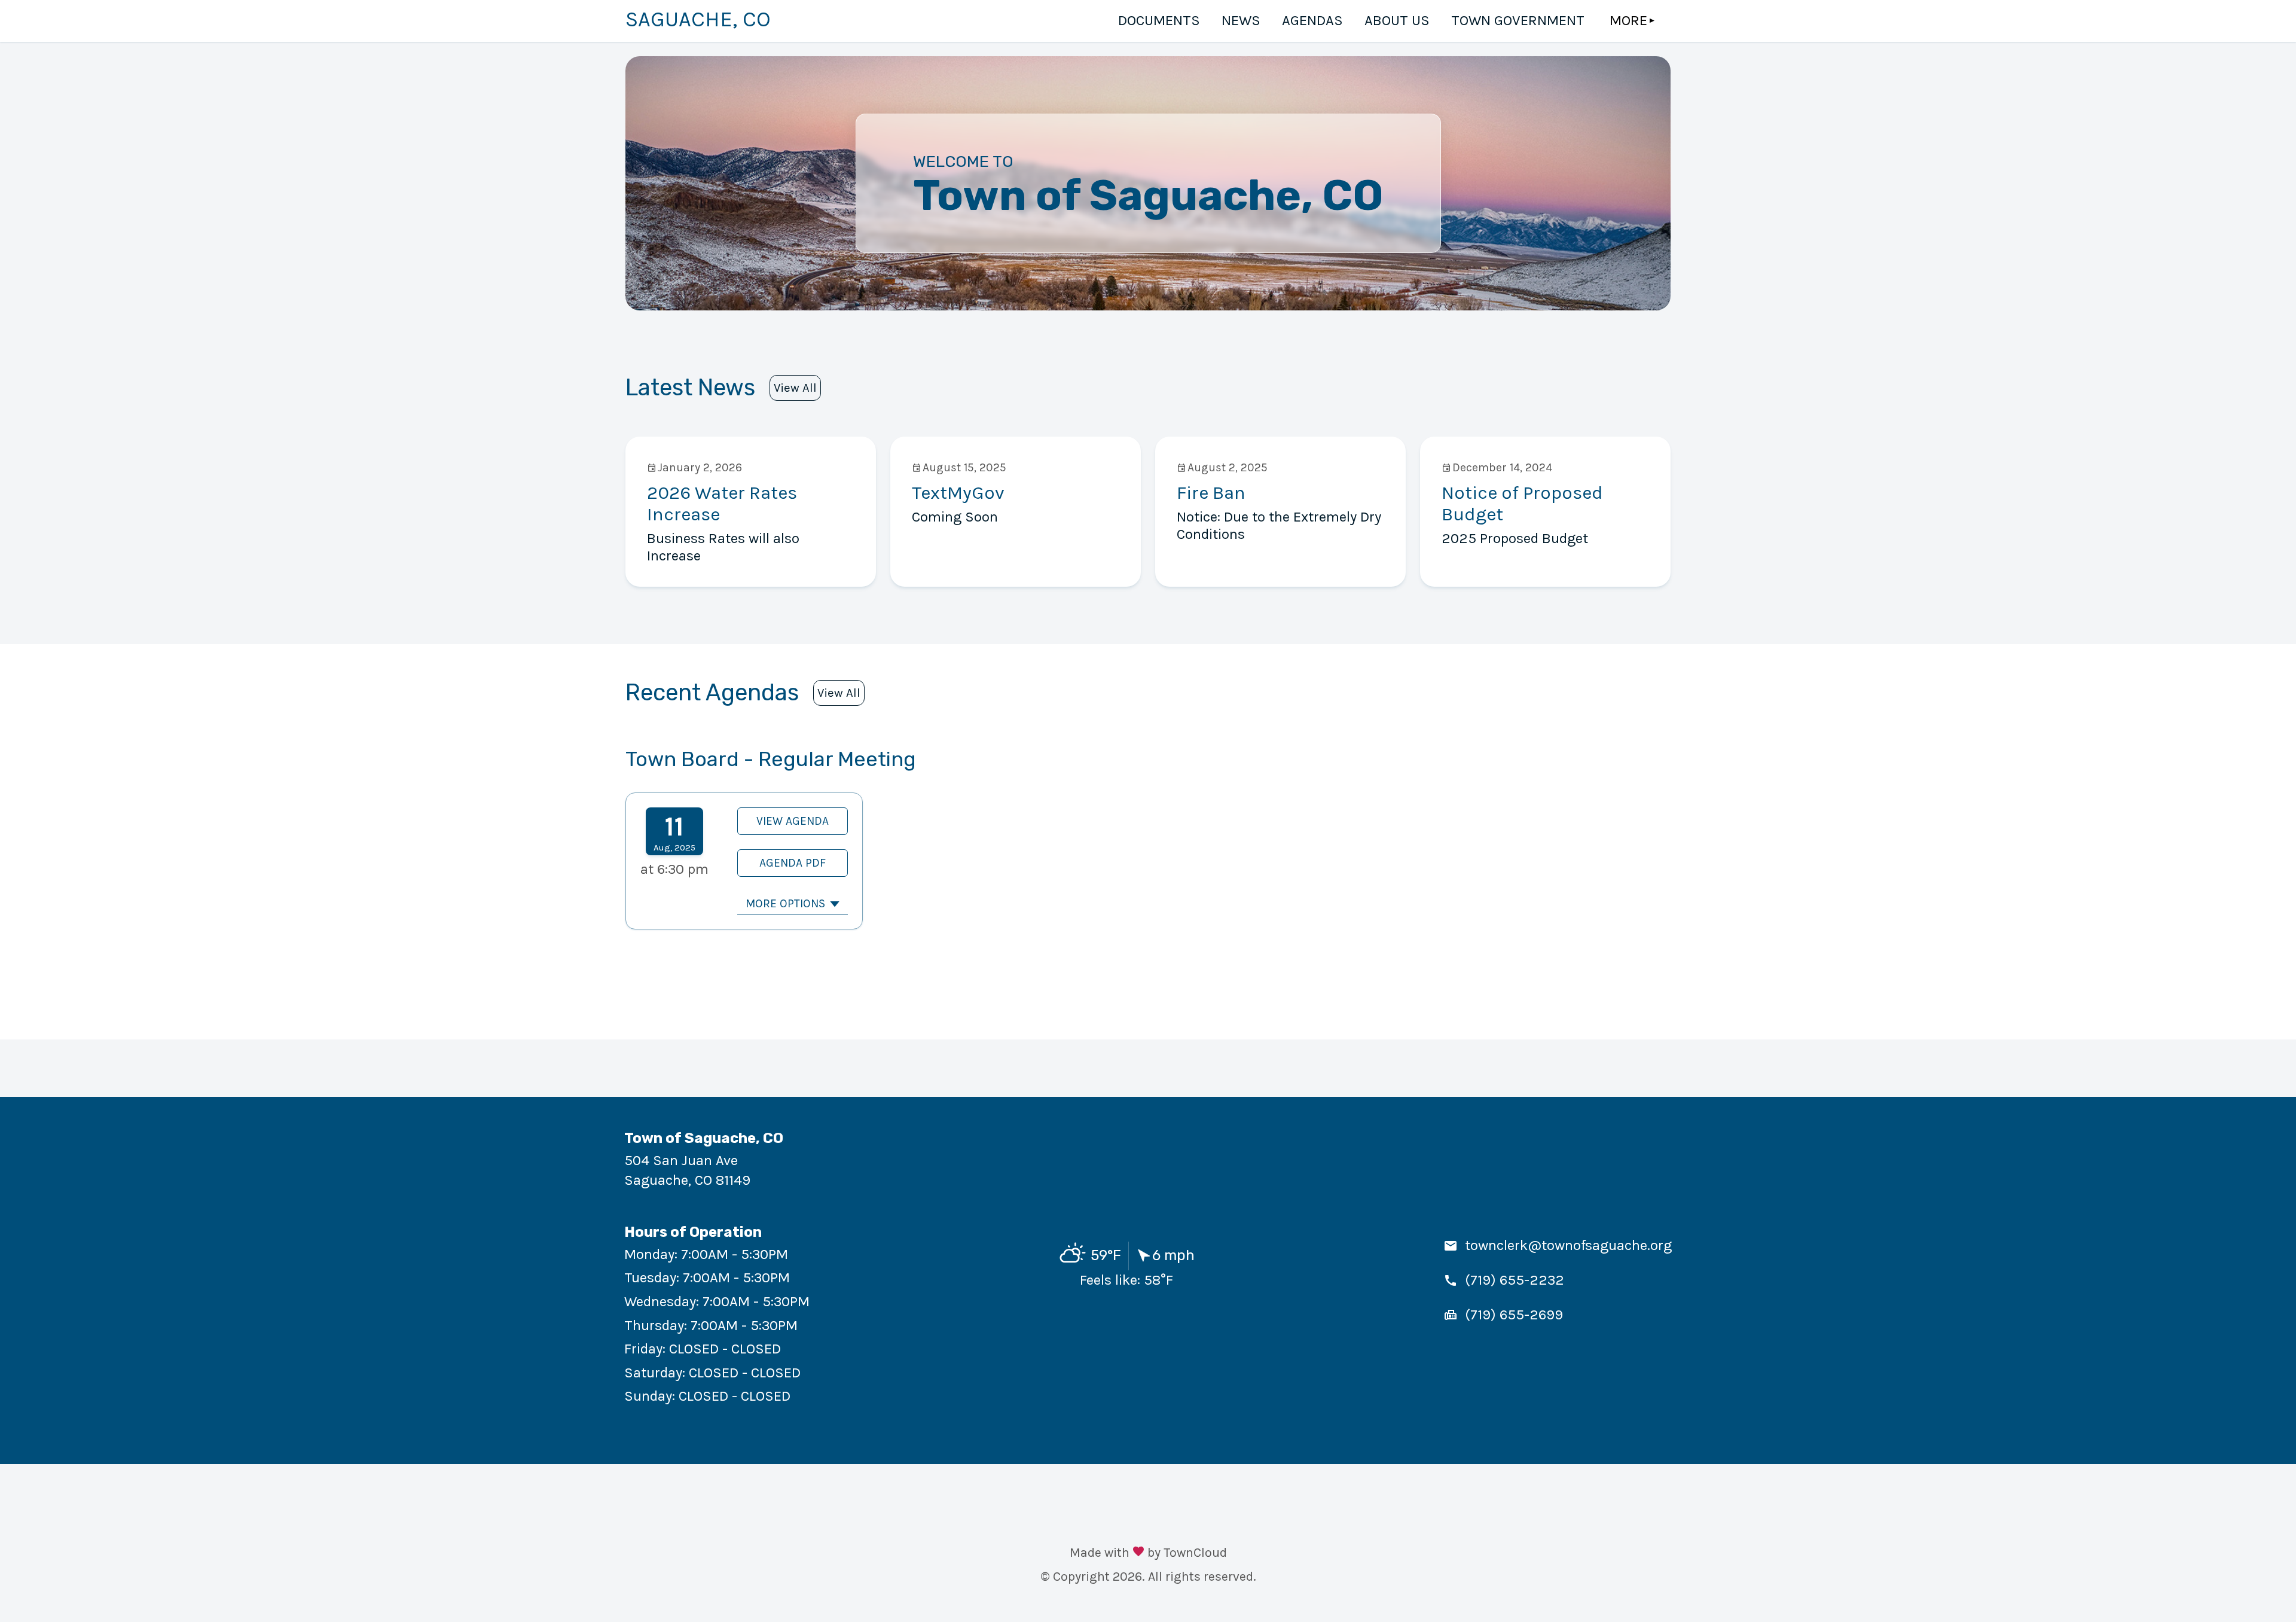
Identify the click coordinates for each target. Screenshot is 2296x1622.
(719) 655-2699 (1514, 1315)
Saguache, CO (698, 19)
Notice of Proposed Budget (1522, 503)
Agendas (1312, 20)
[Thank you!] (1138, 1553)
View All (795, 388)
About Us (1397, 20)
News (1241, 20)
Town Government (1518, 20)
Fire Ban (1211, 493)
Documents (1159, 20)
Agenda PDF (793, 863)
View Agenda (793, 821)
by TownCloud (1187, 1552)
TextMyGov (958, 493)
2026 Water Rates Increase (722, 503)
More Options (785, 903)
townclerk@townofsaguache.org (1568, 1245)
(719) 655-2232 (1515, 1280)
